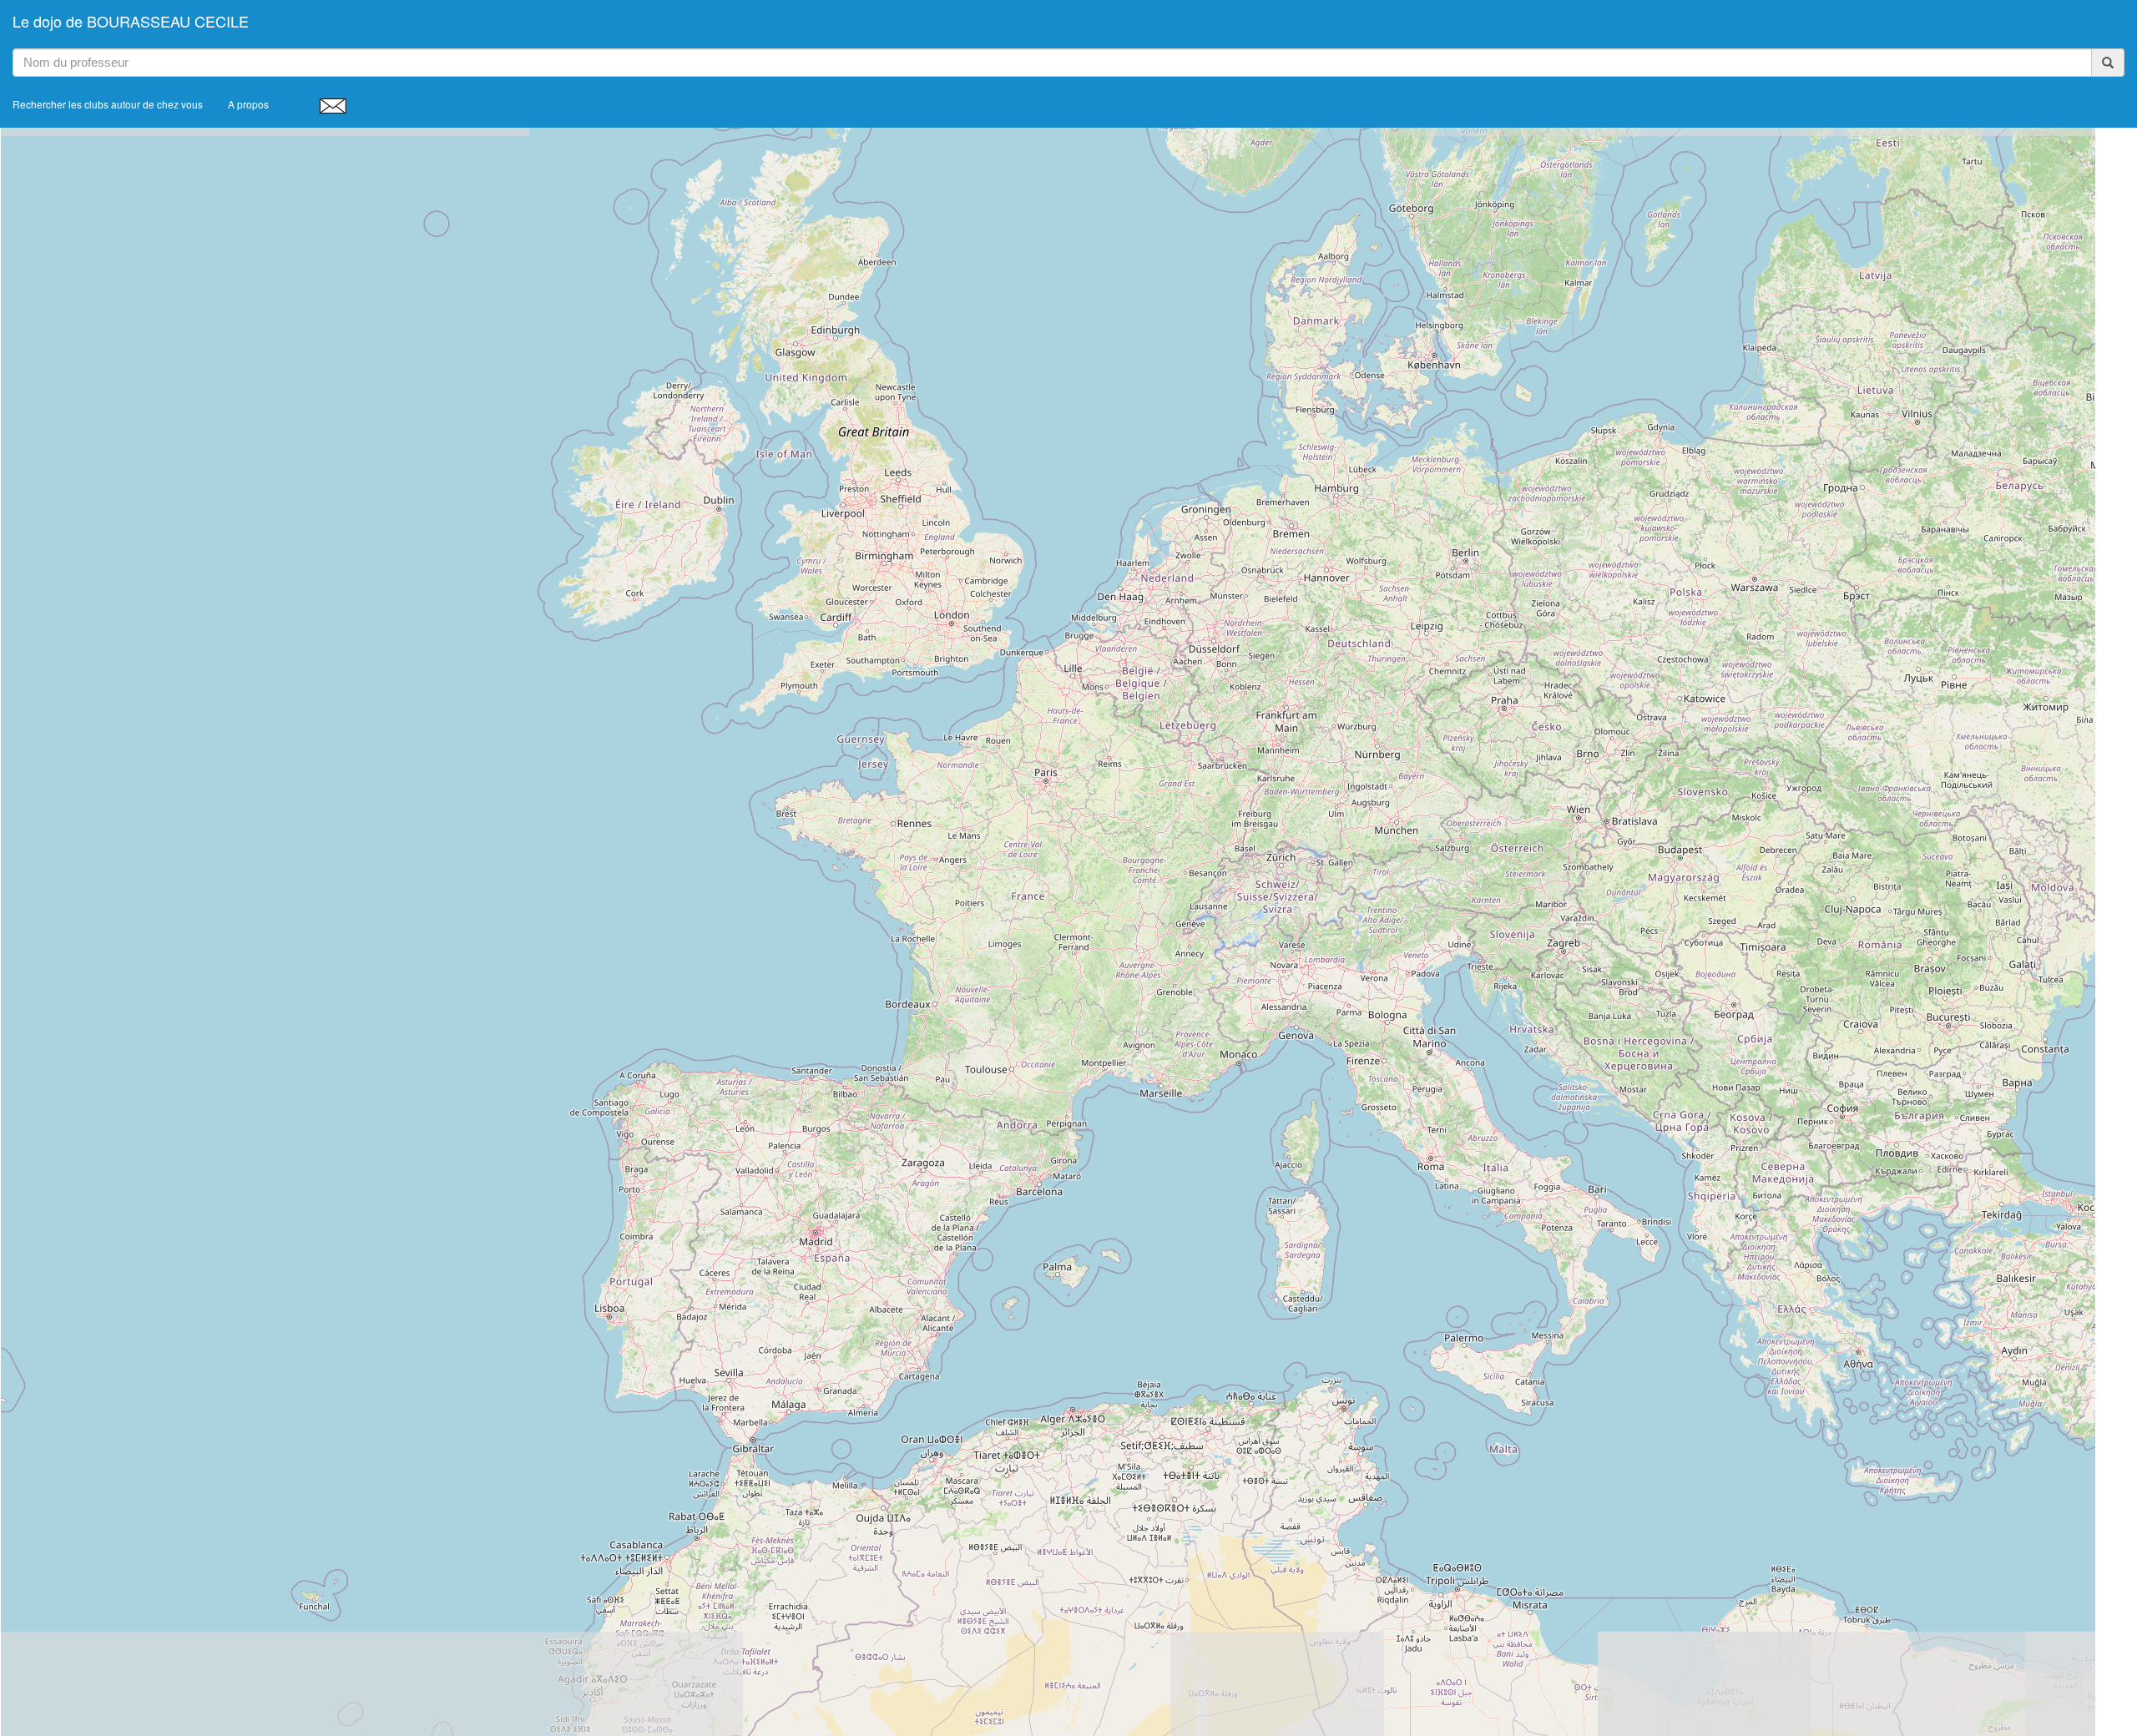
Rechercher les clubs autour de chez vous (108, 104)
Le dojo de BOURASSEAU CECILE (131, 21)
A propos (248, 104)
